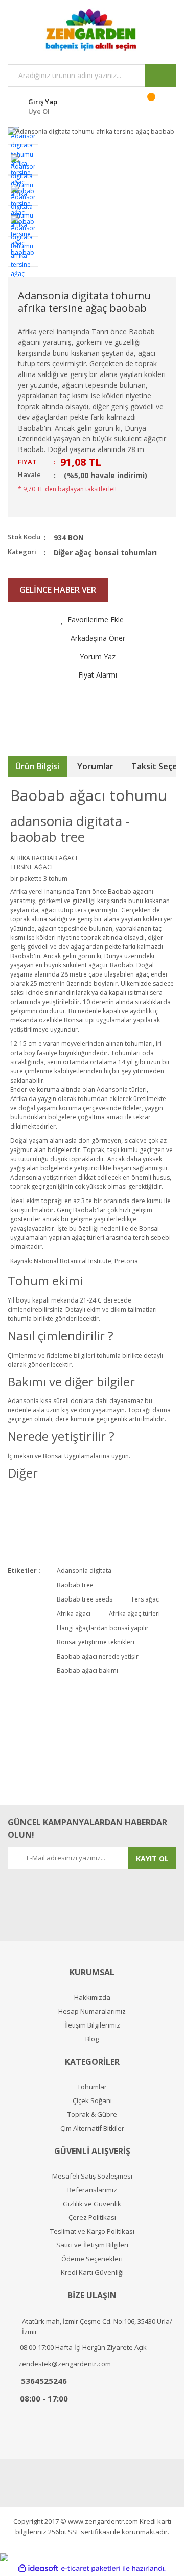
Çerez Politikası (92, 2218)
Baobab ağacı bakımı (87, 1671)
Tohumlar (92, 2087)
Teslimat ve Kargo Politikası (92, 2231)
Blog (92, 2039)
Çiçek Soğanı (92, 2101)
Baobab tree (75, 1585)
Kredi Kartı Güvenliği (92, 2273)
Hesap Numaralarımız (92, 2011)
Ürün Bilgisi (37, 766)
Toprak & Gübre (92, 2115)
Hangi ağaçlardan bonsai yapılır (103, 1628)
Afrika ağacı (74, 1614)
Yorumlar (95, 766)
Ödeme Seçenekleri (92, 2259)
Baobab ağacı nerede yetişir (98, 1656)
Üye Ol (39, 111)
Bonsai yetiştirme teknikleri (96, 1642)
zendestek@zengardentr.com (65, 2364)
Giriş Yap (43, 102)
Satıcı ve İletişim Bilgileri (92, 2245)
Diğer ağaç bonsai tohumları (105, 552)
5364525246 (44, 2381)
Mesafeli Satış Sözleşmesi (92, 2176)
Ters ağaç (145, 1599)
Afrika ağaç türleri (134, 1614)
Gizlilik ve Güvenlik (92, 2204)
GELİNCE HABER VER (58, 590)
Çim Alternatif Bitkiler (92, 2128)
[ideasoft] (38, 2569)
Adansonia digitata (84, 1571)
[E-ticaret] (91, 2569)
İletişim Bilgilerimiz (92, 2025)
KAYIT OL (152, 1858)
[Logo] (92, 30)
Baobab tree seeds (85, 1599)
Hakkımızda (92, 1998)
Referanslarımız (92, 2190)
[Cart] (158, 105)
